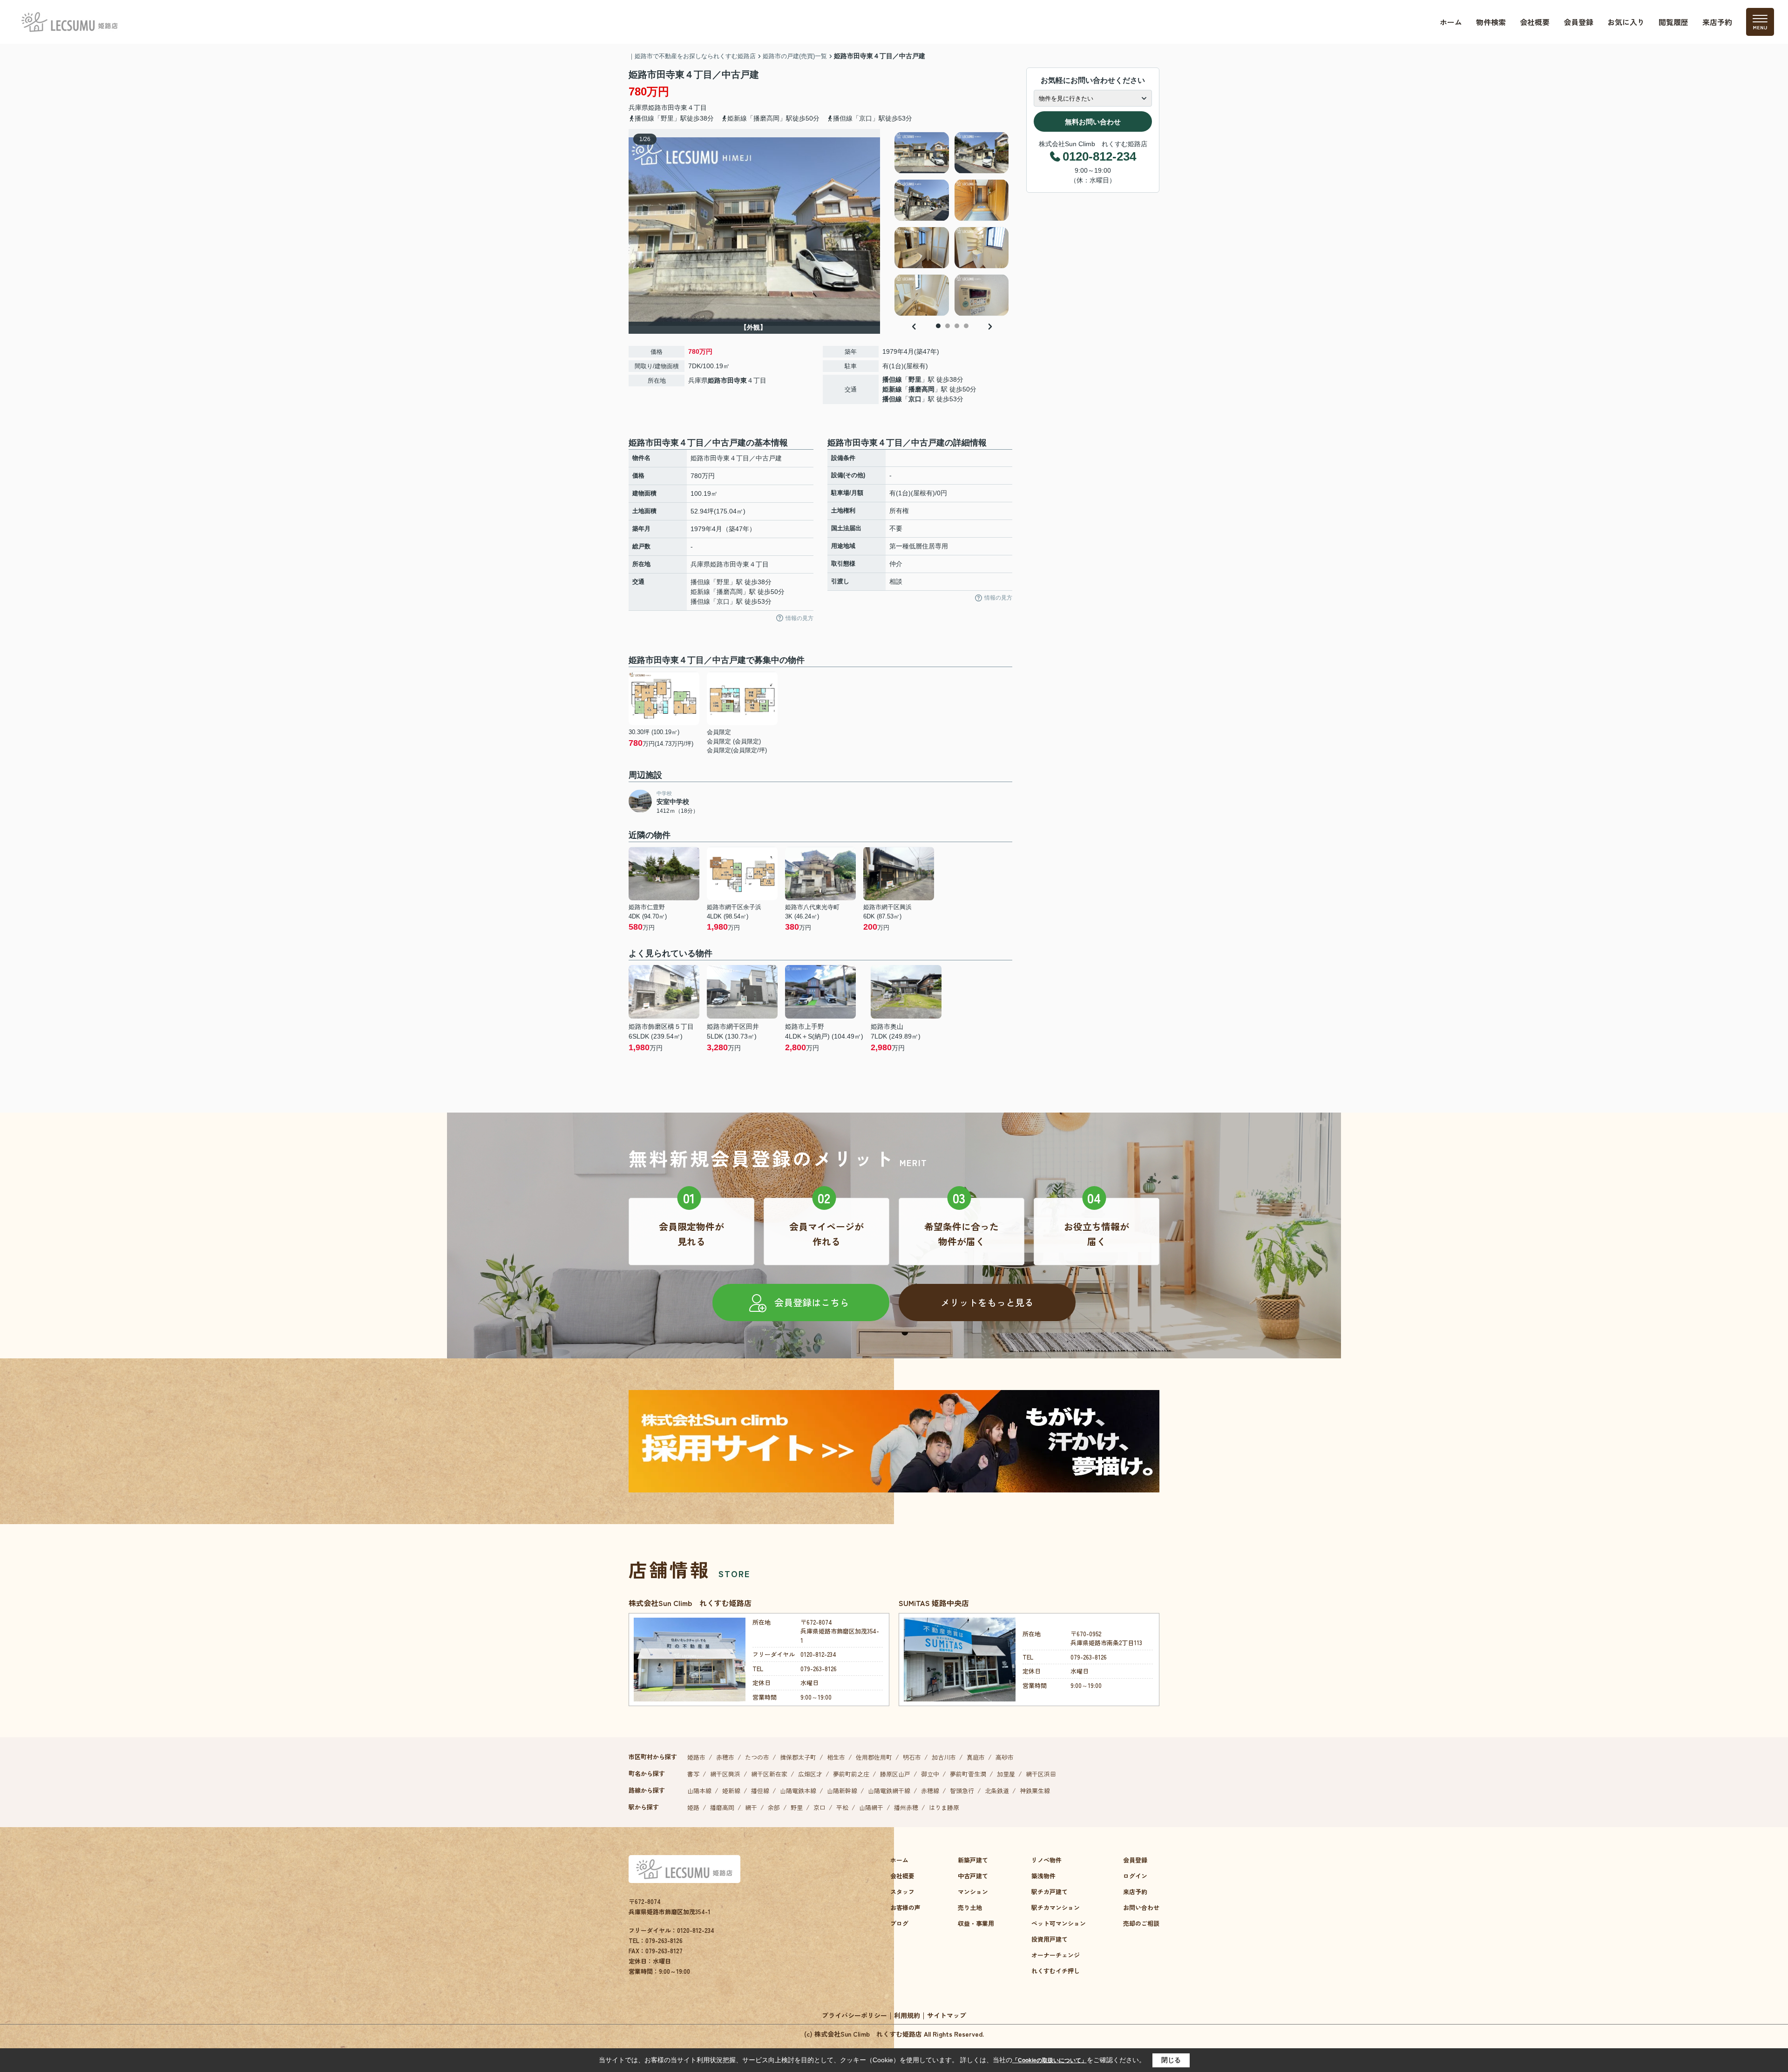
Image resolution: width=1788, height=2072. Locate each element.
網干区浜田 (1041, 1774)
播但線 (892, 379)
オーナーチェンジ (1056, 1955)
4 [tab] (966, 326)
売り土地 (970, 1907)
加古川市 (944, 1757)
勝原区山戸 (895, 1774)
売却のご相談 (1141, 1923)
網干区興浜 (725, 1774)
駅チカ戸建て (1050, 1892)
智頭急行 (962, 1791)
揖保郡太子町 (798, 1757)
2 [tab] (948, 326)
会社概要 (1535, 22)
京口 (915, 399)
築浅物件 (1043, 1876)
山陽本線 (699, 1791)
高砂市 (1005, 1757)
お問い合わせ (1141, 1907)
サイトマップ (947, 2015)
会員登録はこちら (812, 1302)
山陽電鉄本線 (798, 1791)
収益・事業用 (976, 1923)
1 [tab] (938, 326)
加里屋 (1006, 1774)
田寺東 (677, 108)
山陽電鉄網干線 (889, 1791)
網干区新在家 (769, 1774)
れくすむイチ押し (1056, 1971)
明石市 (912, 1757)
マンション (973, 1892)
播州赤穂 (906, 1807)
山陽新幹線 (842, 1791)
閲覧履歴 (1673, 22)
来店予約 (1717, 22)
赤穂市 (725, 1757)
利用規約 (907, 2015)
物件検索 (1491, 22)
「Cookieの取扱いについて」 (1050, 2060)
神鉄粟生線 (1035, 1791)
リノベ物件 (1046, 1860)
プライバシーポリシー (854, 2015)
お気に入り (1626, 22)
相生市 (836, 1757)
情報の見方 (799, 618)
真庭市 (976, 1757)
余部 (774, 1807)
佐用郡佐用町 (874, 1757)
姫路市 (658, 108)
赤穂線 (930, 1791)
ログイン (1135, 1876)
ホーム (1451, 22)
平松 (842, 1807)
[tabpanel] (952, 224)
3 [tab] (957, 326)
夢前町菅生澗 (968, 1774)
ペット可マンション (1059, 1923)
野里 (915, 379)
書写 (693, 1774)
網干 (751, 1807)
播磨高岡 (921, 389)
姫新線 (892, 389)
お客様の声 (905, 1907)
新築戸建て (973, 1860)
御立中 (930, 1774)
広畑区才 (810, 1774)
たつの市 (757, 1757)
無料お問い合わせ (1093, 122)
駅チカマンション (1056, 1907)
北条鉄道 (997, 1791)
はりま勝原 (944, 1807)
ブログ (899, 1923)
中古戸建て (973, 1876)
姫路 (693, 1807)
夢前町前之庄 (851, 1774)
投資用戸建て (1050, 1939)
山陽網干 (871, 1807)
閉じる (1171, 2060)
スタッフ (902, 1892)
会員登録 (1578, 22)
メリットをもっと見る (987, 1302)
